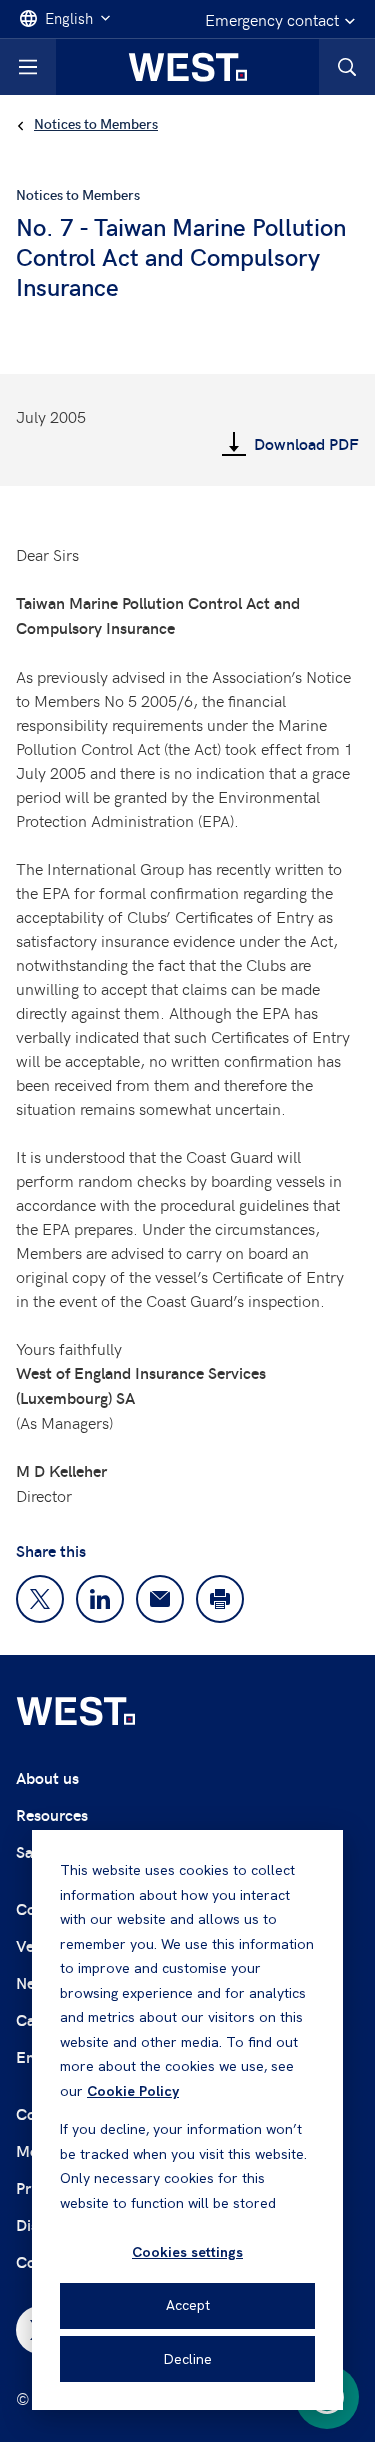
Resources (52, 1814)
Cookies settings (187, 2252)
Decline (188, 2359)
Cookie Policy (133, 2091)
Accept (188, 2305)
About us (47, 1777)
